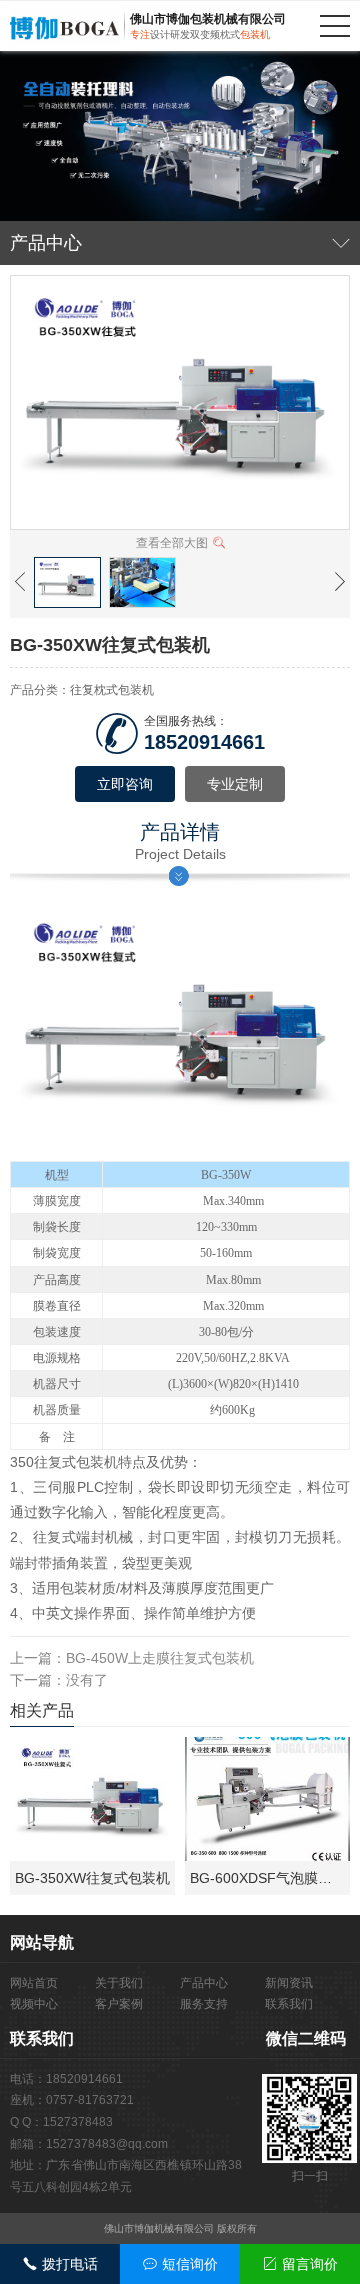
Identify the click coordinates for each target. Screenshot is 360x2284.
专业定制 (235, 784)
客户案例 (119, 2004)
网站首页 (34, 1983)
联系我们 (289, 2004)
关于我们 (119, 1983)
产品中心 (204, 1983)
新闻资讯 (289, 1983)
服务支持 (204, 2004)
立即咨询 (125, 784)
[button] (20, 582)
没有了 (87, 1680)
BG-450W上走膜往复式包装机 (160, 1658)
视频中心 (34, 2004)
